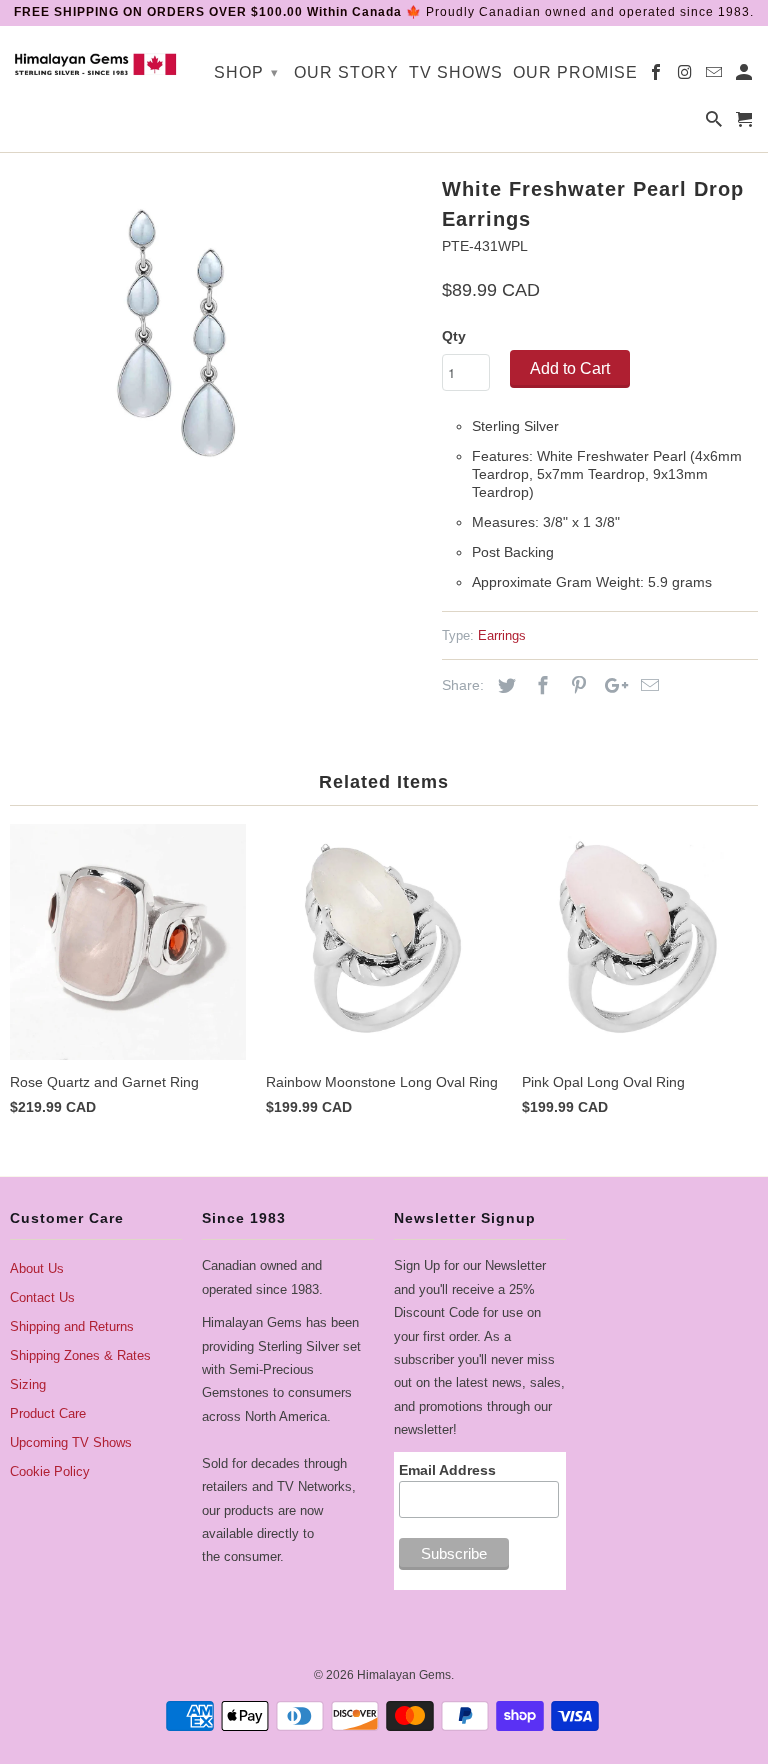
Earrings (502, 635)
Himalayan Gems (404, 1675)
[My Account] (745, 76)
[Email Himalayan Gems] (715, 76)
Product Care (48, 1413)
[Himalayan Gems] (96, 63)
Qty (454, 336)
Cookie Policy (50, 1471)
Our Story (346, 72)
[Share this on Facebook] (540, 686)
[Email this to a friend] (647, 686)
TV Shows (456, 72)
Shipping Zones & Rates (80, 1355)
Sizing (28, 1384)
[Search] (715, 123)
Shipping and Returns (72, 1326)
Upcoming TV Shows (71, 1442)
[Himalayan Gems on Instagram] (686, 76)
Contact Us (42, 1297)
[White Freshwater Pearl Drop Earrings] (175, 335)
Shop (246, 72)
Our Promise (575, 72)
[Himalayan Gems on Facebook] (657, 76)
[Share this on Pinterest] (576, 686)
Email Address (447, 1470)
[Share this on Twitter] (504, 686)
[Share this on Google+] (611, 686)
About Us (37, 1268)
